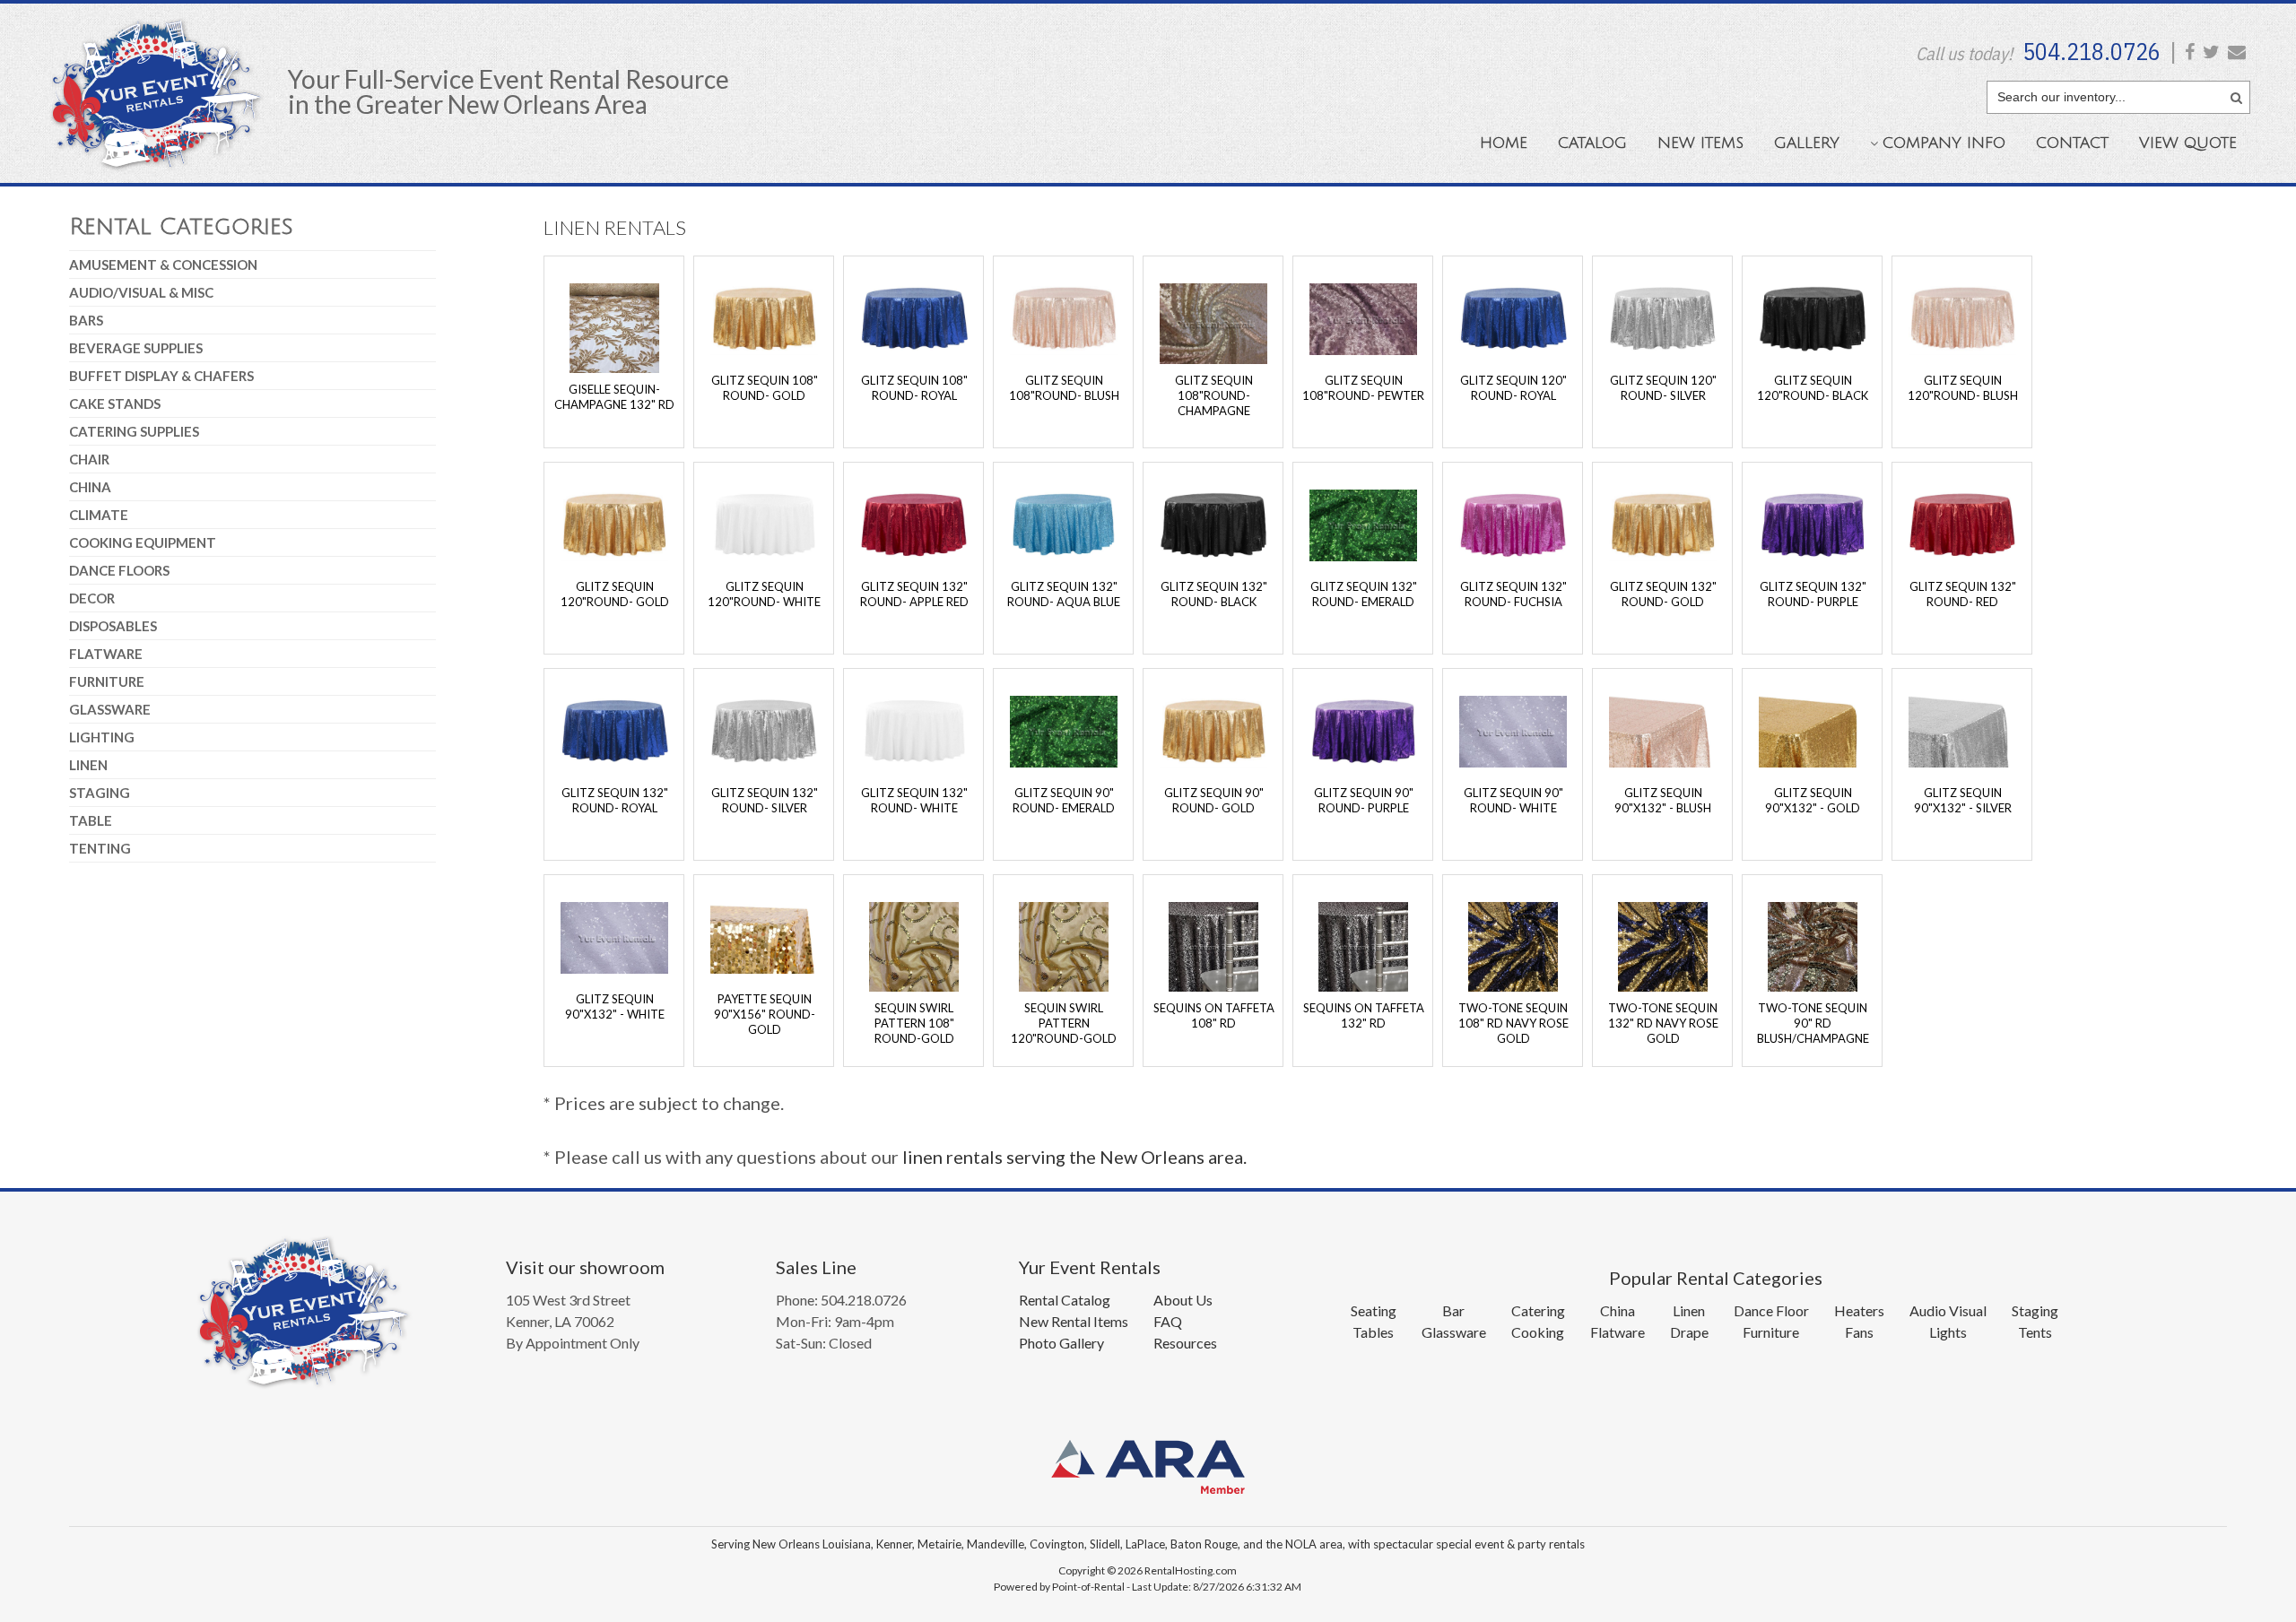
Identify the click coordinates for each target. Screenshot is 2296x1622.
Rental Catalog (1065, 1300)
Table (91, 820)
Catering (1538, 1310)
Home (1504, 143)
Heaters (1859, 1310)
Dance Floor (1771, 1310)
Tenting (100, 848)
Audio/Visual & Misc (141, 292)
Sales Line (816, 1267)
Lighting (102, 737)
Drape (1689, 1332)
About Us (1183, 1300)
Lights (1948, 1332)
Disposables (113, 626)
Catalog (1592, 143)
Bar (1453, 1310)
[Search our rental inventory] (2236, 95)
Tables (1373, 1332)
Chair (89, 459)
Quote (2188, 143)
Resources (1185, 1343)
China (90, 487)
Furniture (107, 681)
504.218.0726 (2092, 51)
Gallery (1807, 143)
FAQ (1168, 1321)
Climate (99, 515)
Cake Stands (115, 403)
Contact (2072, 143)
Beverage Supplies (136, 348)
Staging (100, 793)
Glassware (110, 709)
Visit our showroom (585, 1267)
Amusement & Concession (163, 265)
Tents (2035, 1332)
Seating (1374, 1310)
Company (1944, 143)
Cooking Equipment (143, 542)
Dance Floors (119, 570)
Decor (92, 598)
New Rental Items (1074, 1321)
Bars (86, 320)
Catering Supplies (134, 431)
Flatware (106, 654)
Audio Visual (1948, 1310)
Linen (88, 765)
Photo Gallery (1061, 1343)
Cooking (1538, 1332)
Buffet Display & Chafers (161, 376)
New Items (1700, 143)
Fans (1859, 1332)
